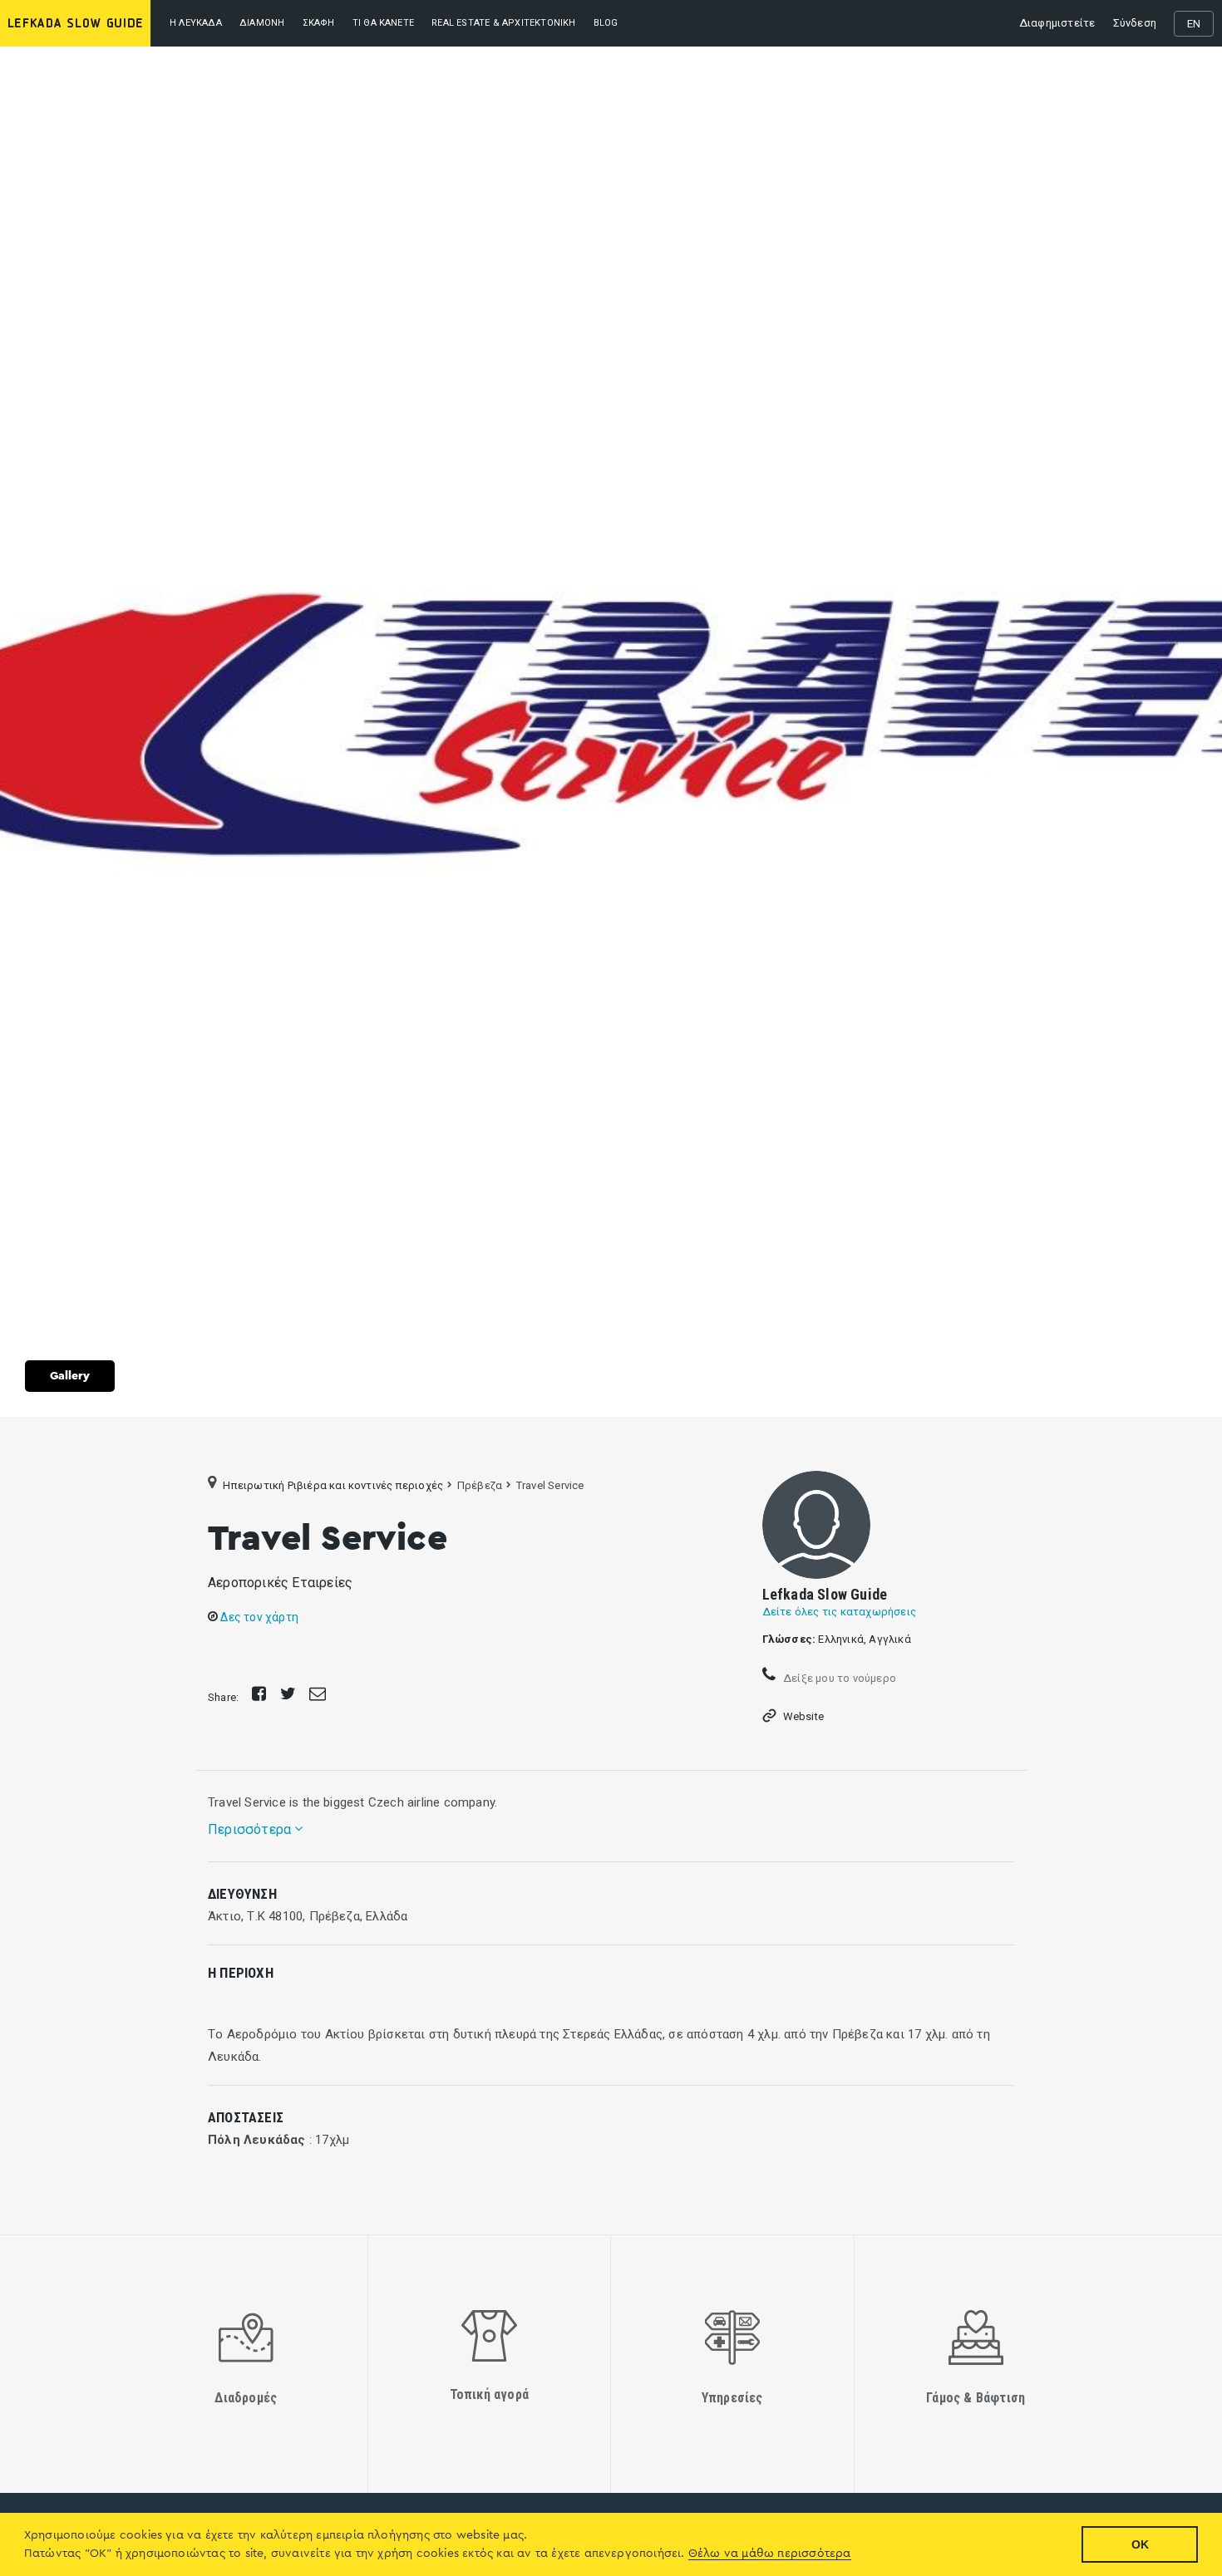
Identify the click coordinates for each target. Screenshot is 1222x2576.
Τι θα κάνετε (383, 23)
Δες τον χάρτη (258, 1617)
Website (803, 1716)
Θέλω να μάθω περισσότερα (770, 2554)
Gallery (70, 1376)
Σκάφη (319, 23)
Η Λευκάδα (196, 23)
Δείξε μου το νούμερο (838, 1678)
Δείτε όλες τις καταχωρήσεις (839, 1612)
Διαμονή (262, 23)
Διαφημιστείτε (1057, 23)
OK (1140, 2544)
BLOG (606, 23)
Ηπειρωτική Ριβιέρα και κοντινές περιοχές (333, 1485)
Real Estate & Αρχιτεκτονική (503, 23)
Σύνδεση (1135, 23)
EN (1194, 24)
